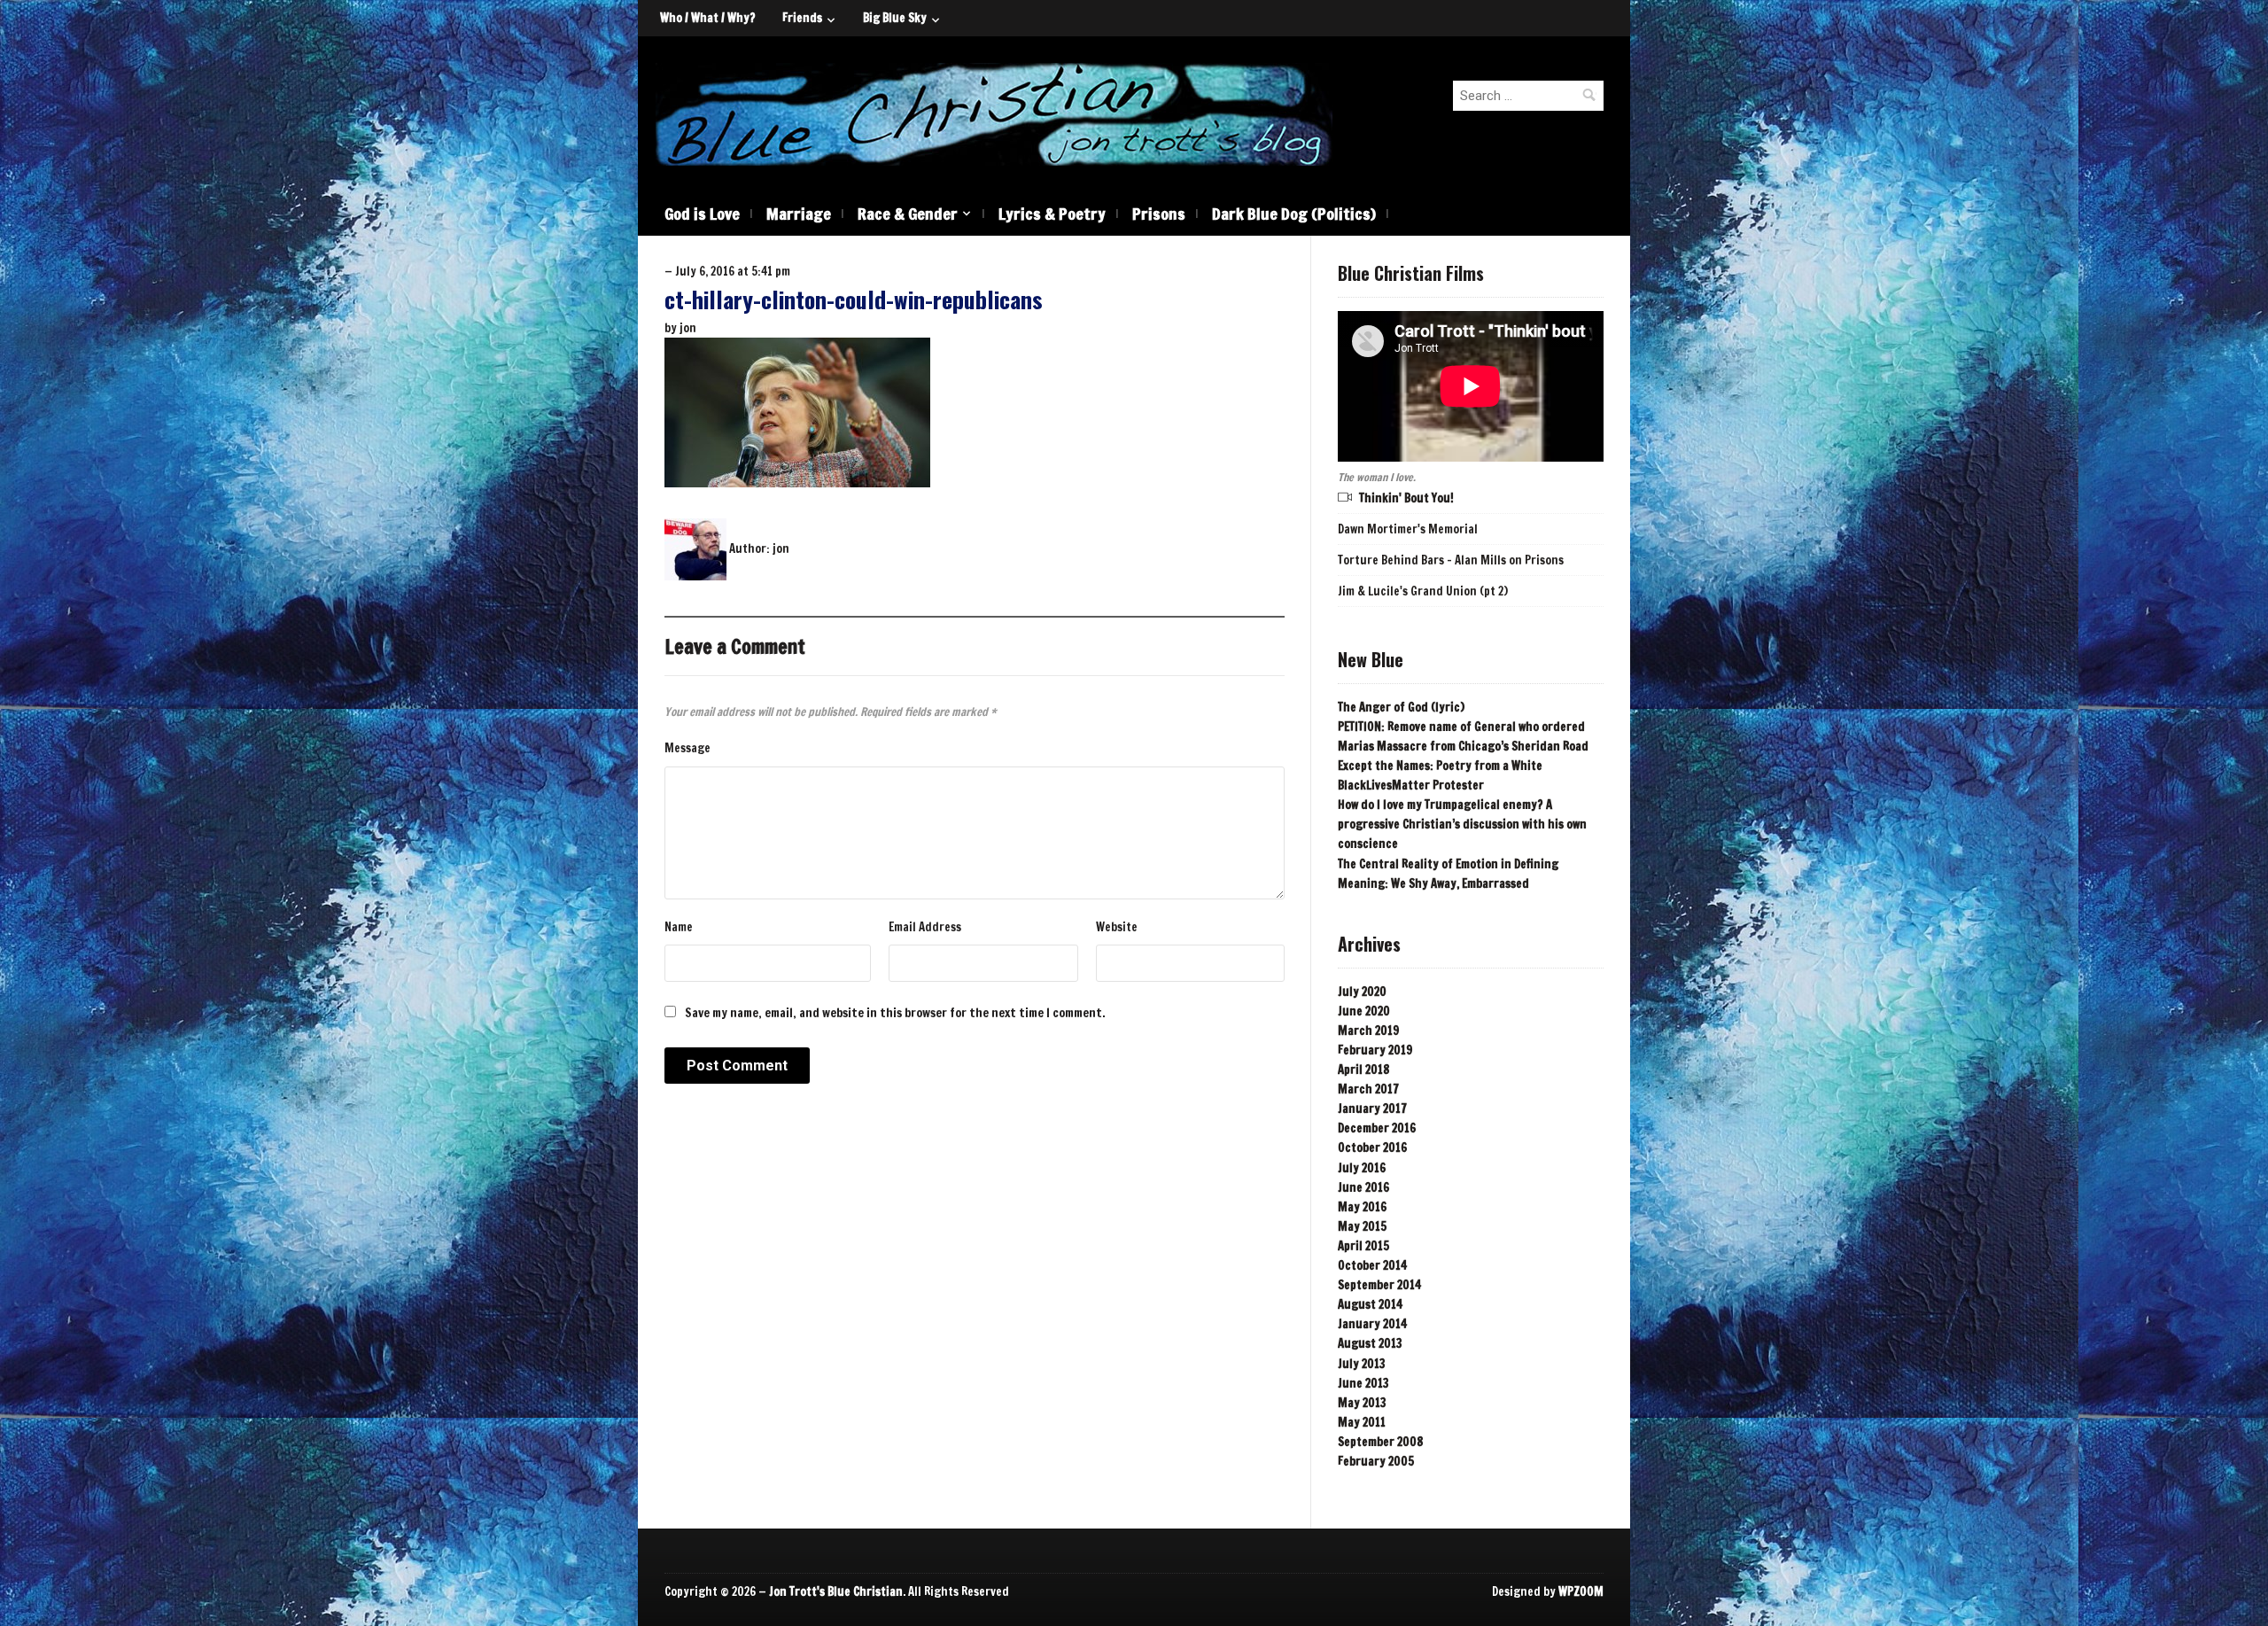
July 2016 (1362, 1168)
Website (1117, 927)
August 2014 (1370, 1304)
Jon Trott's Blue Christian (836, 1591)
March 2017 (1368, 1089)
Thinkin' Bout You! (1406, 498)
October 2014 (1372, 1265)
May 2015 (1362, 1226)
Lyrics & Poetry (1052, 214)
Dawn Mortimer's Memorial (1408, 529)
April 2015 (1363, 1246)
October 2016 (1372, 1148)
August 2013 (1370, 1343)
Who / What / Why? (708, 18)
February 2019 (1375, 1050)
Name (679, 927)
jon (688, 328)
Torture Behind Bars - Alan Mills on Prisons (1451, 560)
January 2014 (1372, 1324)
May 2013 (1362, 1403)
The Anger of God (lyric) (1401, 707)
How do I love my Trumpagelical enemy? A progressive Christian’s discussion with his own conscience (1462, 824)
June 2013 (1363, 1383)
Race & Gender (908, 214)
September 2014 (1379, 1285)
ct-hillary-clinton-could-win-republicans (854, 299)
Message (687, 748)
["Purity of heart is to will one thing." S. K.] (994, 113)
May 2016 (1362, 1207)
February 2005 (1376, 1461)
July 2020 (1362, 992)
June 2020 (1364, 1011)
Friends (802, 18)
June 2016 (1363, 1187)
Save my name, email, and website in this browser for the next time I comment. (895, 1013)
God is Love (702, 214)
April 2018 (1363, 1070)
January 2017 (1372, 1109)
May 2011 (1362, 1422)
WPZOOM (1581, 1591)
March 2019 (1368, 1031)
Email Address (925, 927)
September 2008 (1380, 1442)
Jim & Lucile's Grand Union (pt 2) (1423, 591)
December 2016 (1377, 1128)
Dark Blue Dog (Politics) (1294, 214)
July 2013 (1362, 1364)
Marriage (799, 214)
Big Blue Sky (895, 18)
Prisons (1159, 214)
